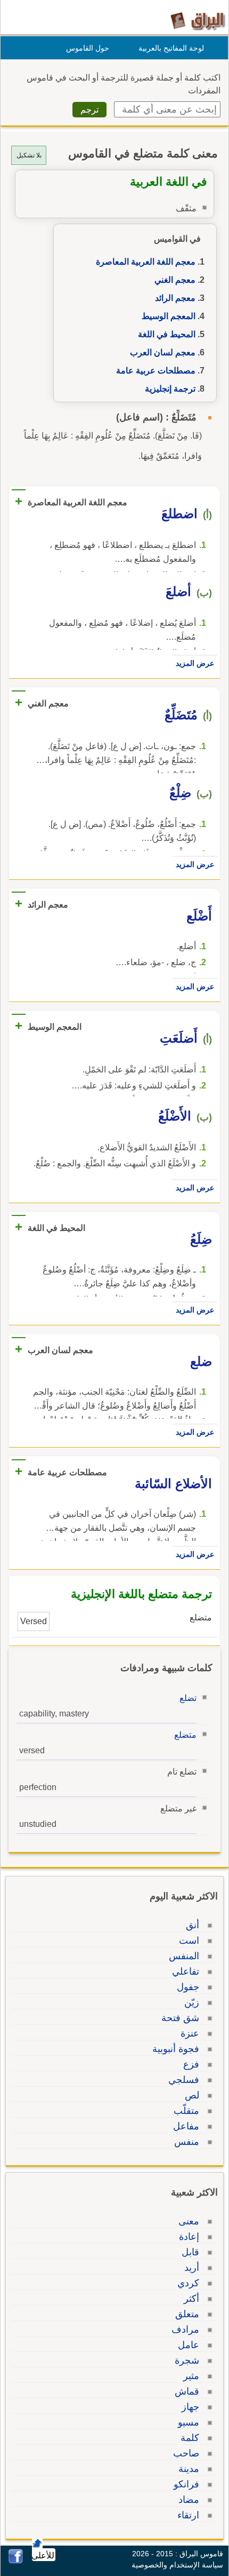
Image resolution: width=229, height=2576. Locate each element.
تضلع (188, 1698)
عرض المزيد (195, 663)
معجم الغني (175, 280)
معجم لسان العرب (163, 352)
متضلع (185, 1735)
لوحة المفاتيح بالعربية (171, 48)
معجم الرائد (175, 298)
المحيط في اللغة (167, 334)
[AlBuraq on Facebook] (16, 2561)
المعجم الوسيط (169, 316)
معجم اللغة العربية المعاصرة (146, 262)
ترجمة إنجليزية (170, 389)
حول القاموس (88, 48)
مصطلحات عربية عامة (156, 371)
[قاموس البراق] (198, 21)
